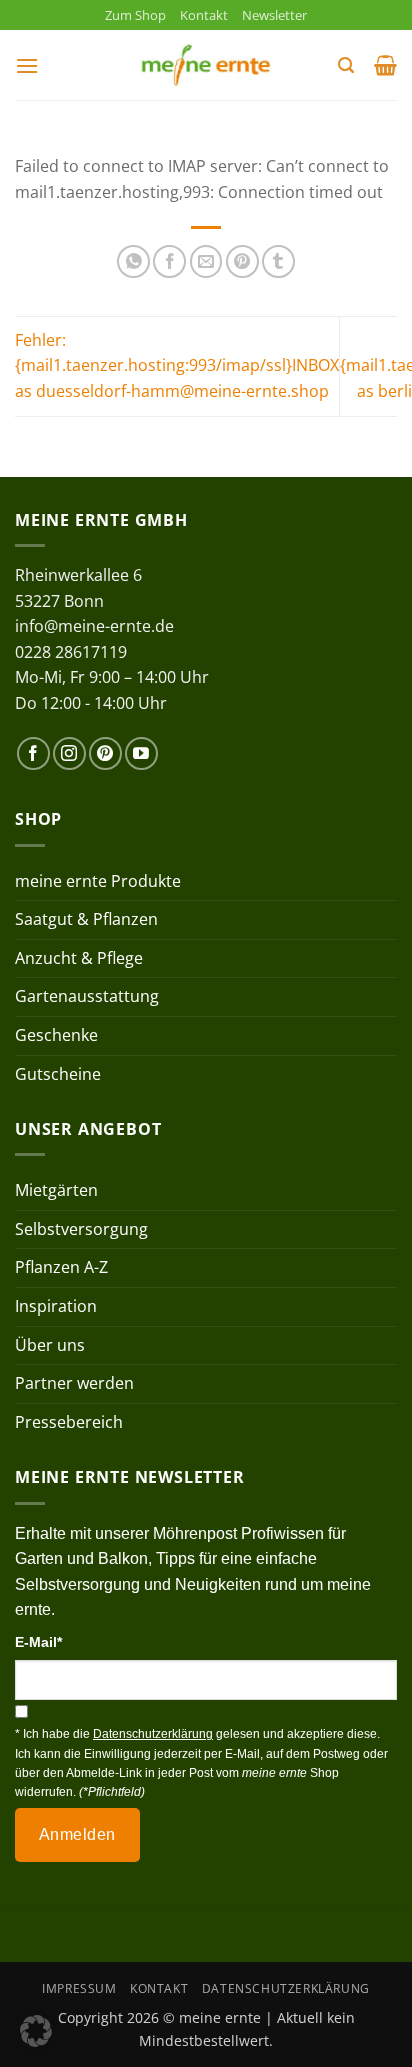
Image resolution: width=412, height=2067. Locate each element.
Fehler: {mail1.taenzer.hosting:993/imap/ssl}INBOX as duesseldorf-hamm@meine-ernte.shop (177, 365)
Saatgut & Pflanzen (86, 919)
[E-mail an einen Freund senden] (206, 261)
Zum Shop (135, 15)
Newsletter (274, 15)
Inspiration (56, 1306)
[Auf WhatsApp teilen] (133, 261)
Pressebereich (69, 1422)
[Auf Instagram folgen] (69, 753)
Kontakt (204, 15)
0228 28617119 (71, 652)
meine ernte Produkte (98, 881)
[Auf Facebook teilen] (169, 261)
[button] (27, 65)
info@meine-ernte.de (94, 626)
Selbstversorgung (81, 1229)
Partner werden (74, 1383)
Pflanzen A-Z (61, 1267)
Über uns (50, 1345)
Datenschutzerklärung (286, 1988)
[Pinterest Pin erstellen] (242, 261)
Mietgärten (56, 1190)
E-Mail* (38, 1642)
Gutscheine (58, 1074)
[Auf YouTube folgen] (141, 753)
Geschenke (56, 1035)
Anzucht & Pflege (79, 958)
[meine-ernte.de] (206, 65)
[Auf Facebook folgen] (33, 753)
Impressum (79, 1988)
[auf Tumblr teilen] (278, 261)
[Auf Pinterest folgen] (105, 753)
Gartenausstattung (87, 996)
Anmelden (77, 1834)
